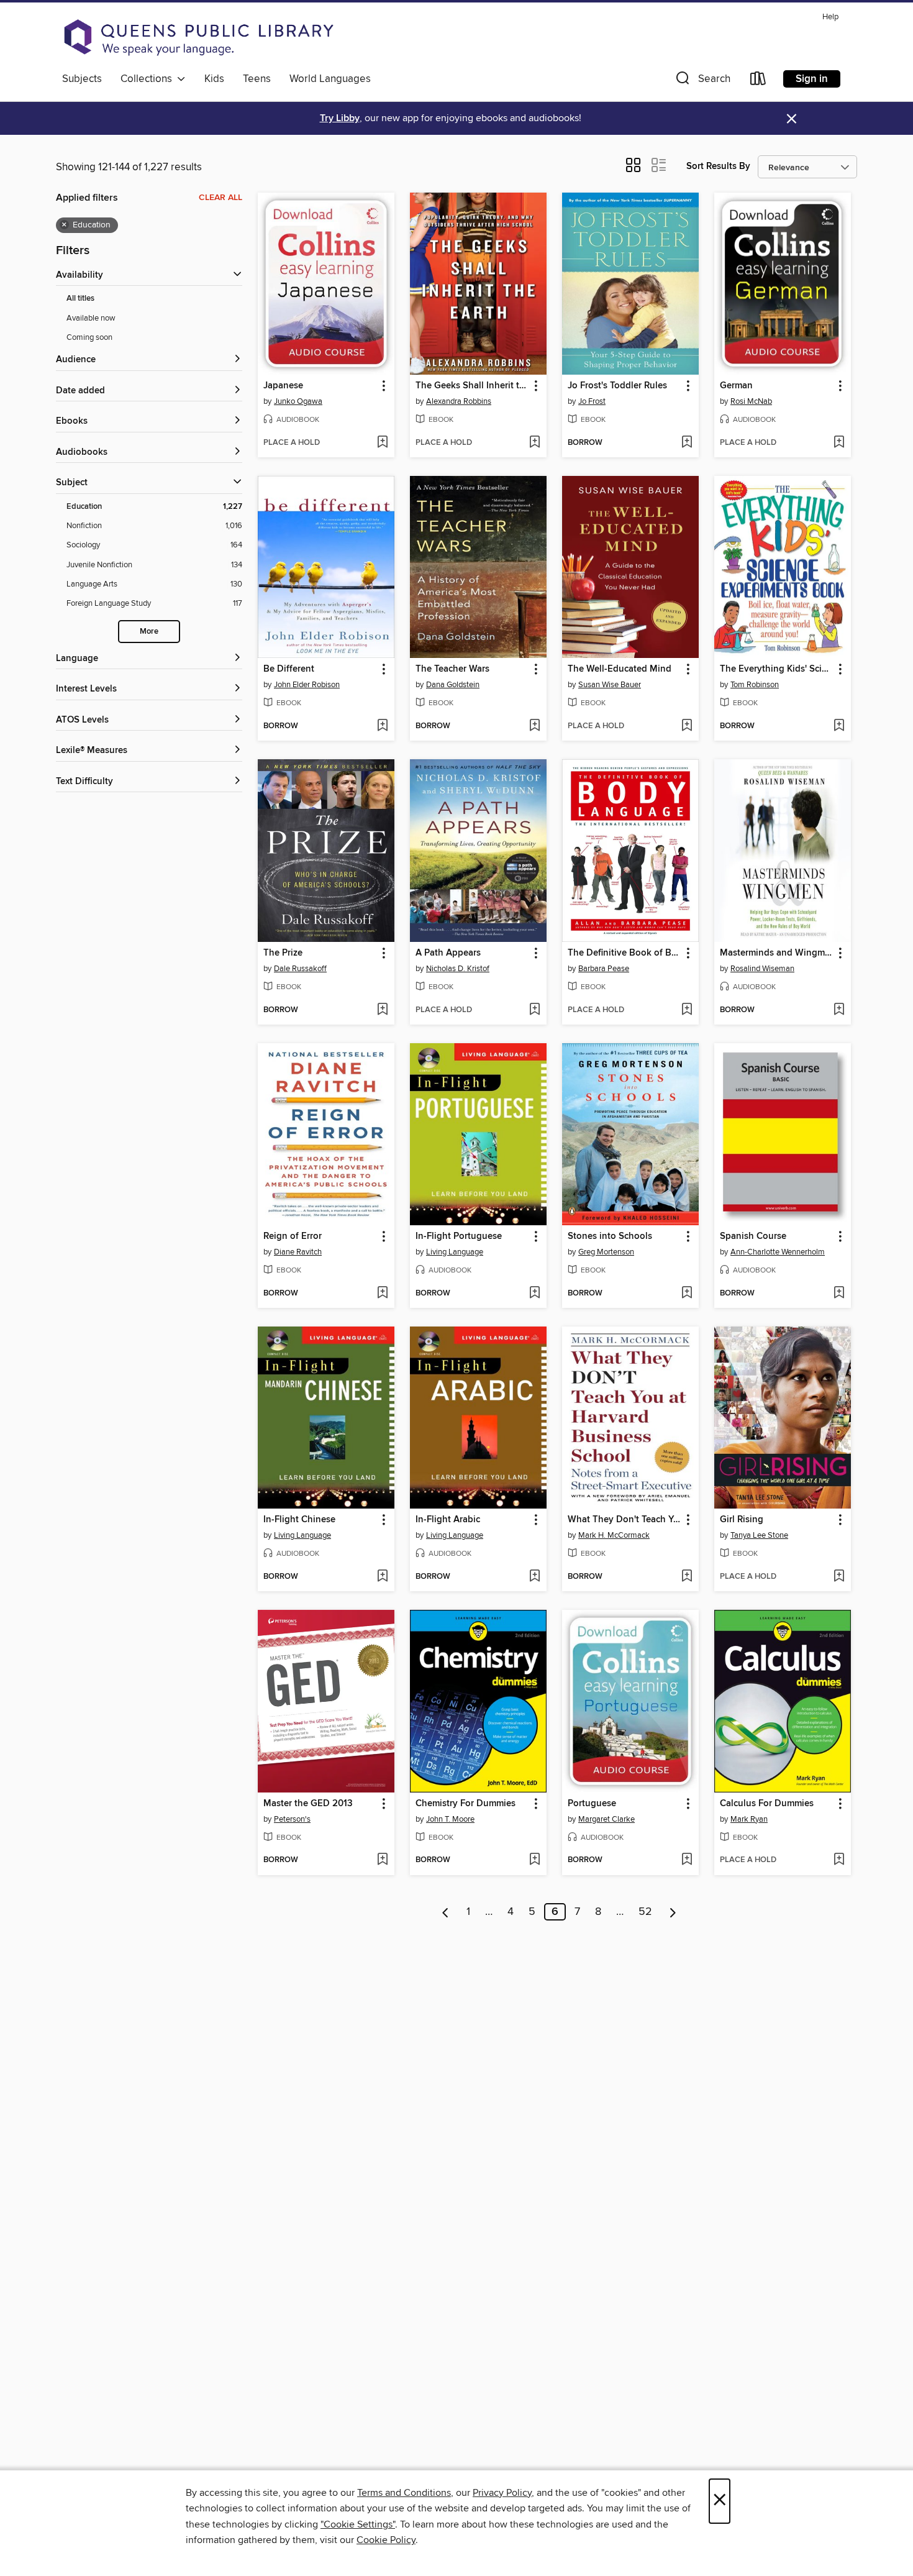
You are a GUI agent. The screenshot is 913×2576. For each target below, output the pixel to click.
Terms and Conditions (404, 2493)
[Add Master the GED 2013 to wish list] (382, 1860)
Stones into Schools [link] (610, 1236)
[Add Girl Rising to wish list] (839, 1577)
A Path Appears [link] (448, 953)
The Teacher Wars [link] (452, 669)
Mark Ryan (749, 1819)
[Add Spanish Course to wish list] (839, 1294)
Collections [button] (149, 79)
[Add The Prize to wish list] (382, 1010)
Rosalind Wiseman (762, 969)
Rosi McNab (751, 401)
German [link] (736, 386)
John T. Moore (450, 1819)
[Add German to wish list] (839, 443)
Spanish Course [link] (753, 1236)
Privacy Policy (502, 2493)
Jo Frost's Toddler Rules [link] (617, 386)
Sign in (812, 79)
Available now (91, 318)
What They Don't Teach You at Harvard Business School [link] (625, 1520)
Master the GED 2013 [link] (308, 1804)
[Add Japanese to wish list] (382, 443)
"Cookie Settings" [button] (358, 2524)
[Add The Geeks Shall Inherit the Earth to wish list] (534, 443)
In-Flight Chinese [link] (299, 1520)
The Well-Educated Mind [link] (620, 669)
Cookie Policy (386, 2540)
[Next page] (673, 1912)
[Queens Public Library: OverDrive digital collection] (199, 37)
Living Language (455, 1252)
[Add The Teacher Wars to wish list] (534, 726)
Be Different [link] (289, 669)
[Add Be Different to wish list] (382, 726)
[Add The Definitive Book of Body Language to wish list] (687, 1010)
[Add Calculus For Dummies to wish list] (839, 1860)
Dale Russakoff (300, 969)
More (149, 632)
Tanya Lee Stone (759, 1535)
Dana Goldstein (453, 685)
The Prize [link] (283, 953)
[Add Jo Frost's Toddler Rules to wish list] (687, 443)
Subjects (82, 79)
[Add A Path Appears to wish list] (534, 1010)
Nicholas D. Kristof (458, 969)
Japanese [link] (283, 386)
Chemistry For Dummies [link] (466, 1804)
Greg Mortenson (606, 1252)
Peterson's (292, 1819)
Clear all (220, 198)
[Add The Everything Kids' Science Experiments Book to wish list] (839, 726)
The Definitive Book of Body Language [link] (625, 953)
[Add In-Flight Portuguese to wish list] (534, 1294)
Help (830, 17)
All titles (80, 299)
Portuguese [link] (592, 1804)
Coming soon (89, 337)
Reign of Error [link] (293, 1236)
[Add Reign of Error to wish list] (382, 1294)
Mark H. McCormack (614, 1535)
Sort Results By (718, 166)
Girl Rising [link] (742, 1520)
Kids (214, 79)
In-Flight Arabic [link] (448, 1520)
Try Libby (340, 118)
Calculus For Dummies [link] (767, 1804)
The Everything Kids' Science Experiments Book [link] (777, 669)
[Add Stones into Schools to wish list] (687, 1294)
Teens (257, 79)
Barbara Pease (604, 969)
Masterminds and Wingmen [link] (777, 953)
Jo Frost (592, 401)
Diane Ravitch (298, 1252)
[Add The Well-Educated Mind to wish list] (687, 726)
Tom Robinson (755, 685)
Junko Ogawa (298, 401)
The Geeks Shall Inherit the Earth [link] (472, 386)
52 (645, 1912)
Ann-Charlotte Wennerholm (778, 1252)
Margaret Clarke (606, 1819)
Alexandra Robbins (459, 401)
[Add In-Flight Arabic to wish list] (534, 1577)
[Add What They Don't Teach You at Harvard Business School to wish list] (687, 1577)
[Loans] (758, 81)
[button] (702, 81)
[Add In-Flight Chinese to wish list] (382, 1577)
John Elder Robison (307, 685)
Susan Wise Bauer (610, 685)
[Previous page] (446, 1912)
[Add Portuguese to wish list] (687, 1860)
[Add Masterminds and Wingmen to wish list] (839, 1010)
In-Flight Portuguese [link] (459, 1236)
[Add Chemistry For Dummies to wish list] (534, 1860)
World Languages (330, 79)
